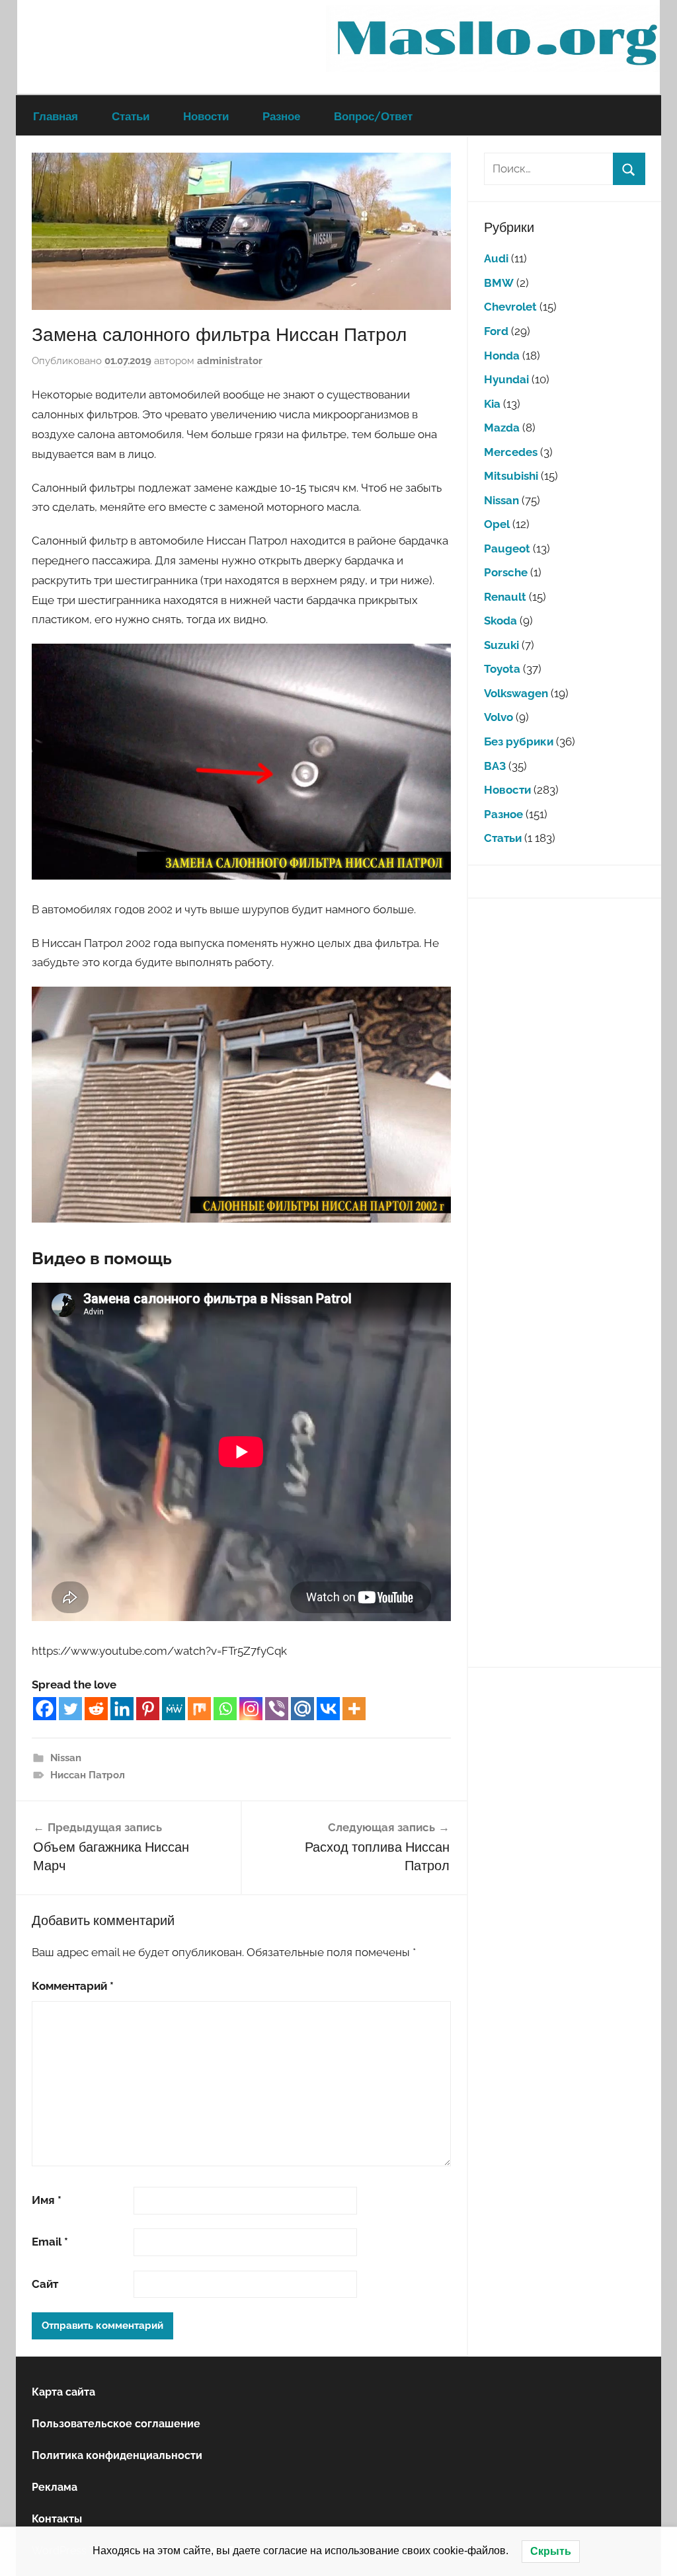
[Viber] (277, 1709)
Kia (492, 404)
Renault (505, 597)
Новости (206, 116)
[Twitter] (70, 1709)
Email (50, 2242)
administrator (230, 361)
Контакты (57, 2519)
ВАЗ (495, 766)
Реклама (55, 2487)
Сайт (45, 2284)
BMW (499, 283)
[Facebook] (45, 1709)
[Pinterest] (148, 1709)
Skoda (500, 621)
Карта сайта (63, 2392)
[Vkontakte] (328, 1709)
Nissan (66, 1758)
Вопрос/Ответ (373, 116)
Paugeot (507, 549)
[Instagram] (251, 1709)
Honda (502, 356)
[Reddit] (96, 1709)
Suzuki (501, 645)
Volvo (498, 717)
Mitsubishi (511, 476)
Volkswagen (516, 693)
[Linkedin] (122, 1709)
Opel (497, 524)
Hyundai (506, 379)
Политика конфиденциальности (117, 2455)
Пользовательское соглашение (116, 2424)
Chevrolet (510, 307)
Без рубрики (519, 741)
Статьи (131, 116)
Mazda (502, 428)
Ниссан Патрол (88, 1775)
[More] (354, 1709)
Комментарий (73, 1986)
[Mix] (199, 1709)
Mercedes (511, 452)
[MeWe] (174, 1709)
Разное (281, 116)
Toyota (502, 669)
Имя (47, 2200)
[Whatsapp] (225, 1709)
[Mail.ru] (302, 1709)
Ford (496, 331)
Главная (56, 116)
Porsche (506, 572)
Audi (496, 258)
